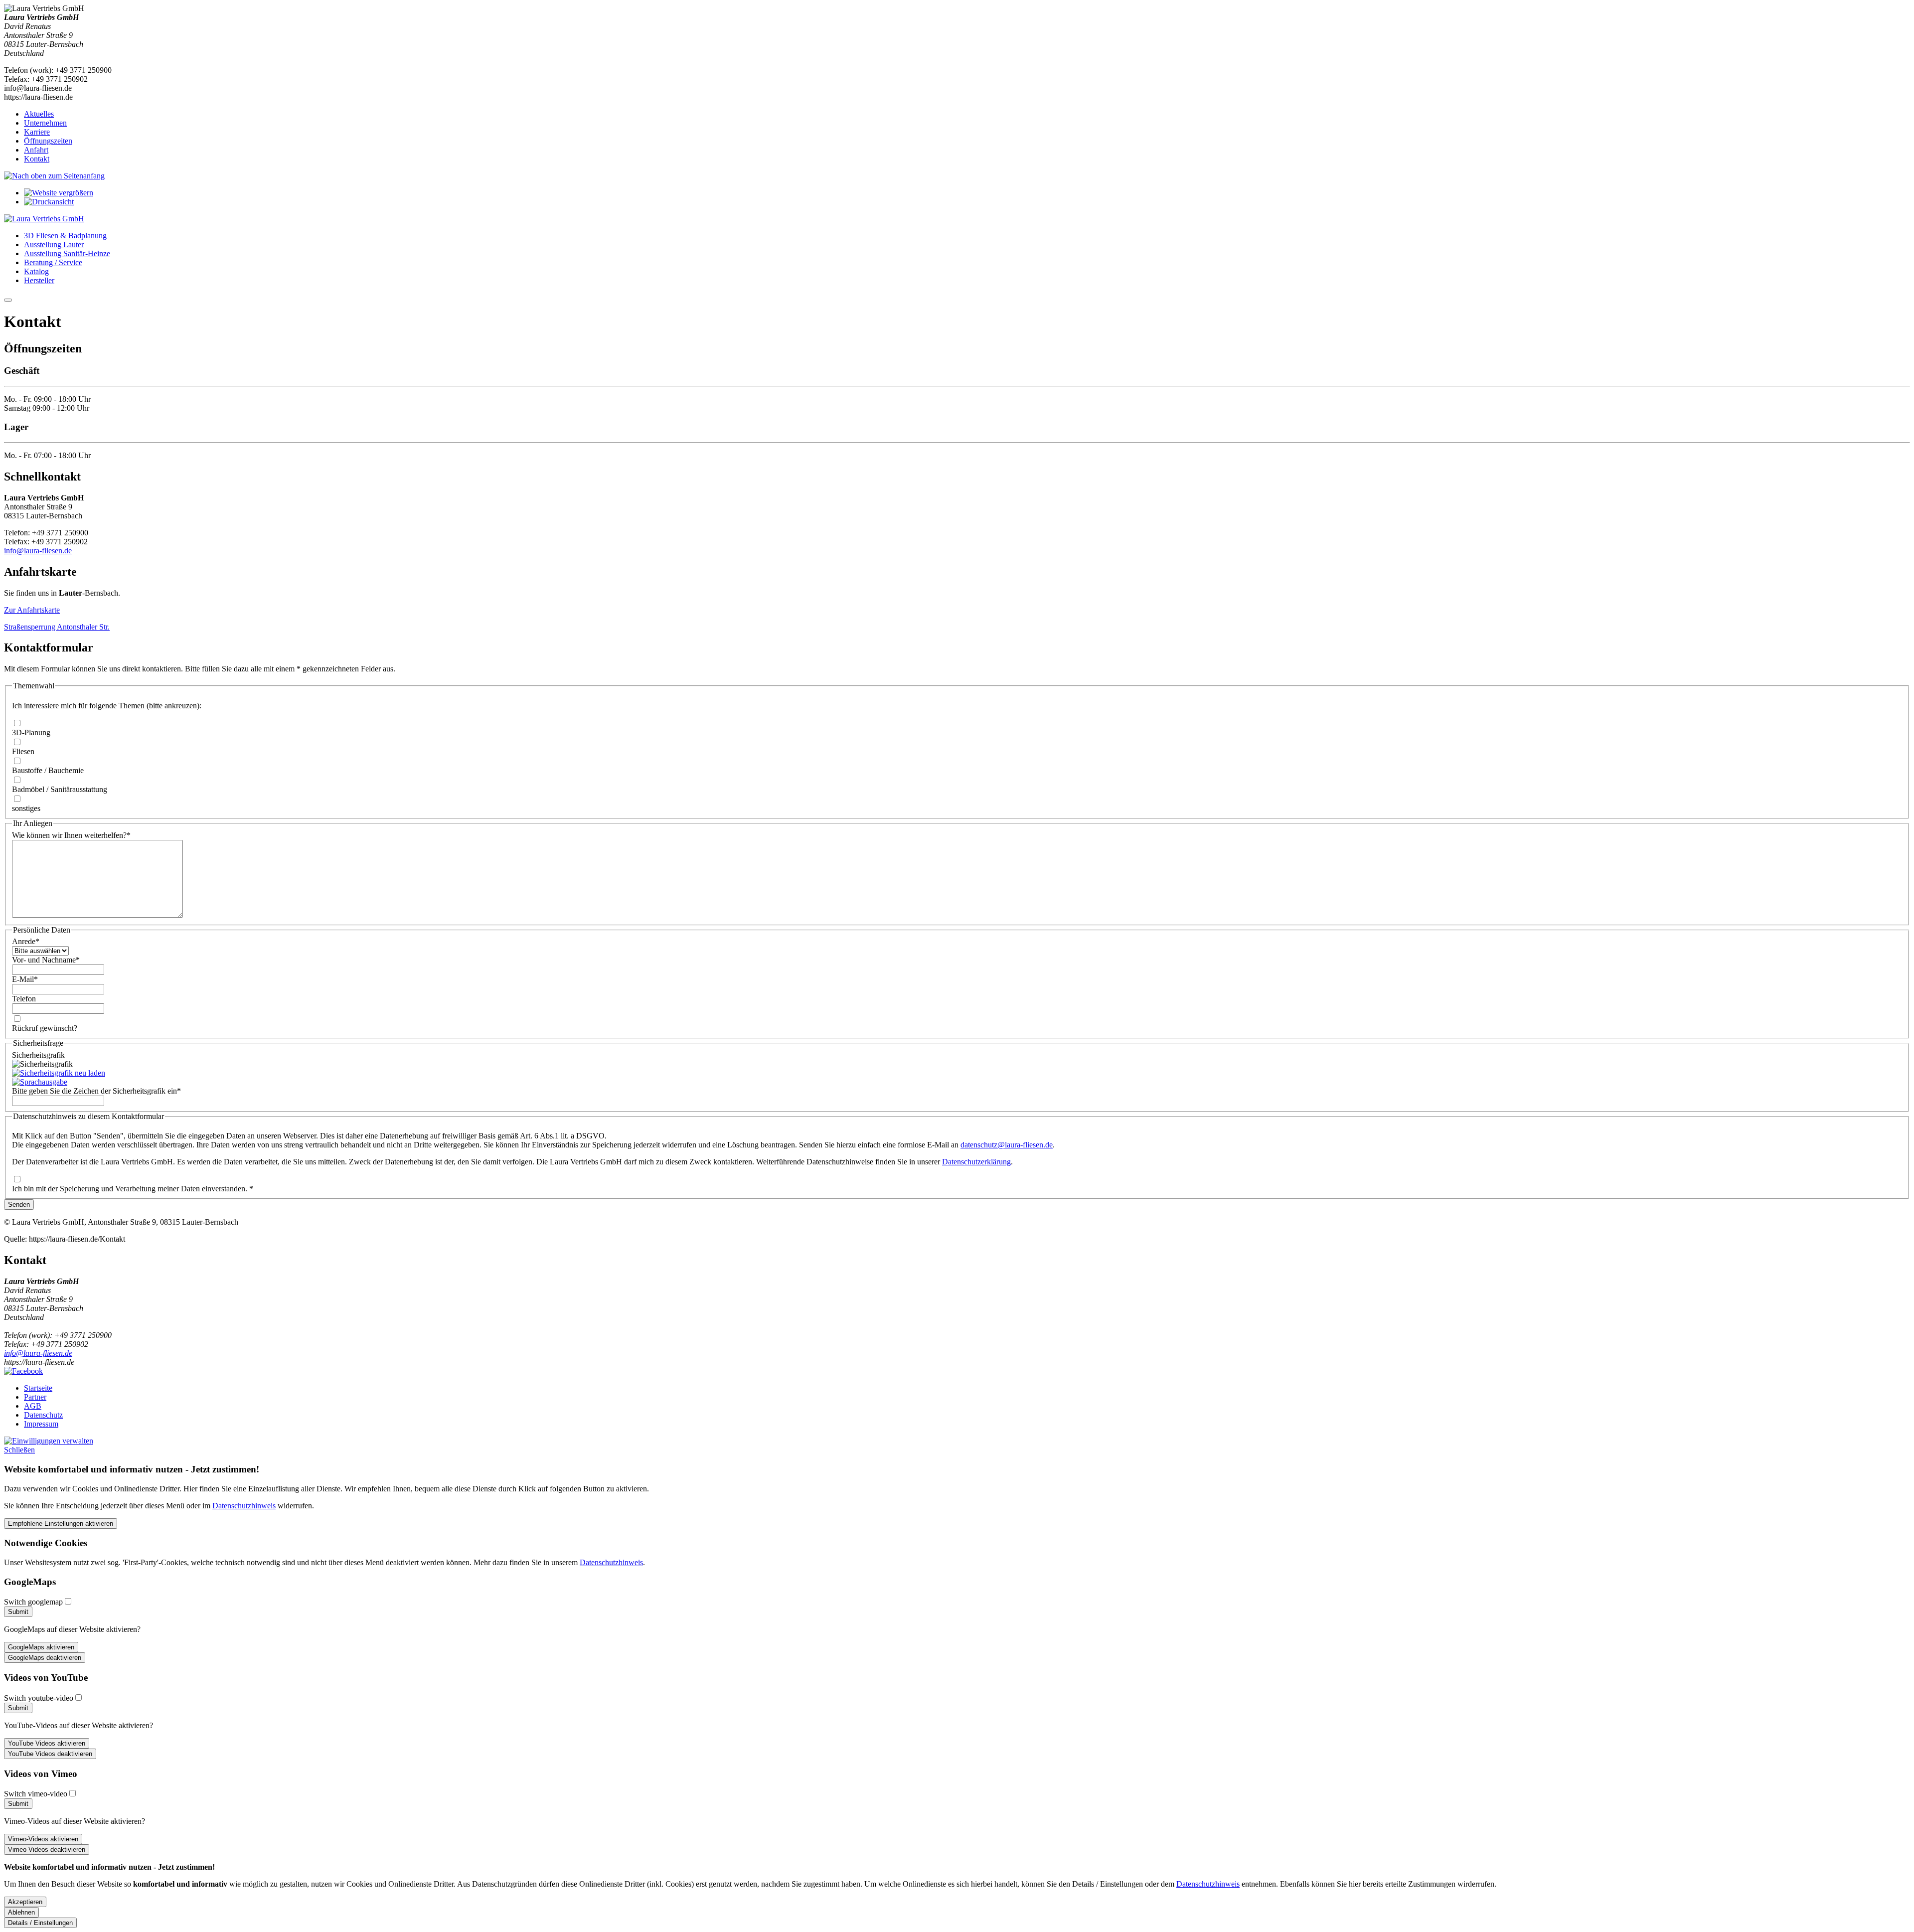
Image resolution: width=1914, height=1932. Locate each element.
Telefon (24, 999)
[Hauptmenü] (8, 300)
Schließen (19, 1450)
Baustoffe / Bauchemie (48, 770)
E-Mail (25, 979)
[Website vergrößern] (59, 193)
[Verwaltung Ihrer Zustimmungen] (49, 1441)
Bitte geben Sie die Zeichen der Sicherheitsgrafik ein (96, 1091)
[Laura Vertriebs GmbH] (44, 219)
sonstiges (26, 808)
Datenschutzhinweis (244, 1506)
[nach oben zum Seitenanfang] (54, 176)
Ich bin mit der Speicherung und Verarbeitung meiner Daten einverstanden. (133, 1189)
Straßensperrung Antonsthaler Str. (57, 627)
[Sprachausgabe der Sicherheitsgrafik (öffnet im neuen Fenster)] (40, 1082)
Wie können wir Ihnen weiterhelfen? (71, 835)
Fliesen (23, 751)
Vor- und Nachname (46, 960)
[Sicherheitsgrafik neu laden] (59, 1073)
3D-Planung (31, 732)
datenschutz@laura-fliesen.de (1007, 1145)
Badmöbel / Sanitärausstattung (60, 789)
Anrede (26, 941)
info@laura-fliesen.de (38, 551)
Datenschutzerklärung (976, 1162)
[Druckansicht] (49, 202)
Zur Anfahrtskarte (32, 610)
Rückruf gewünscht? (45, 1028)
